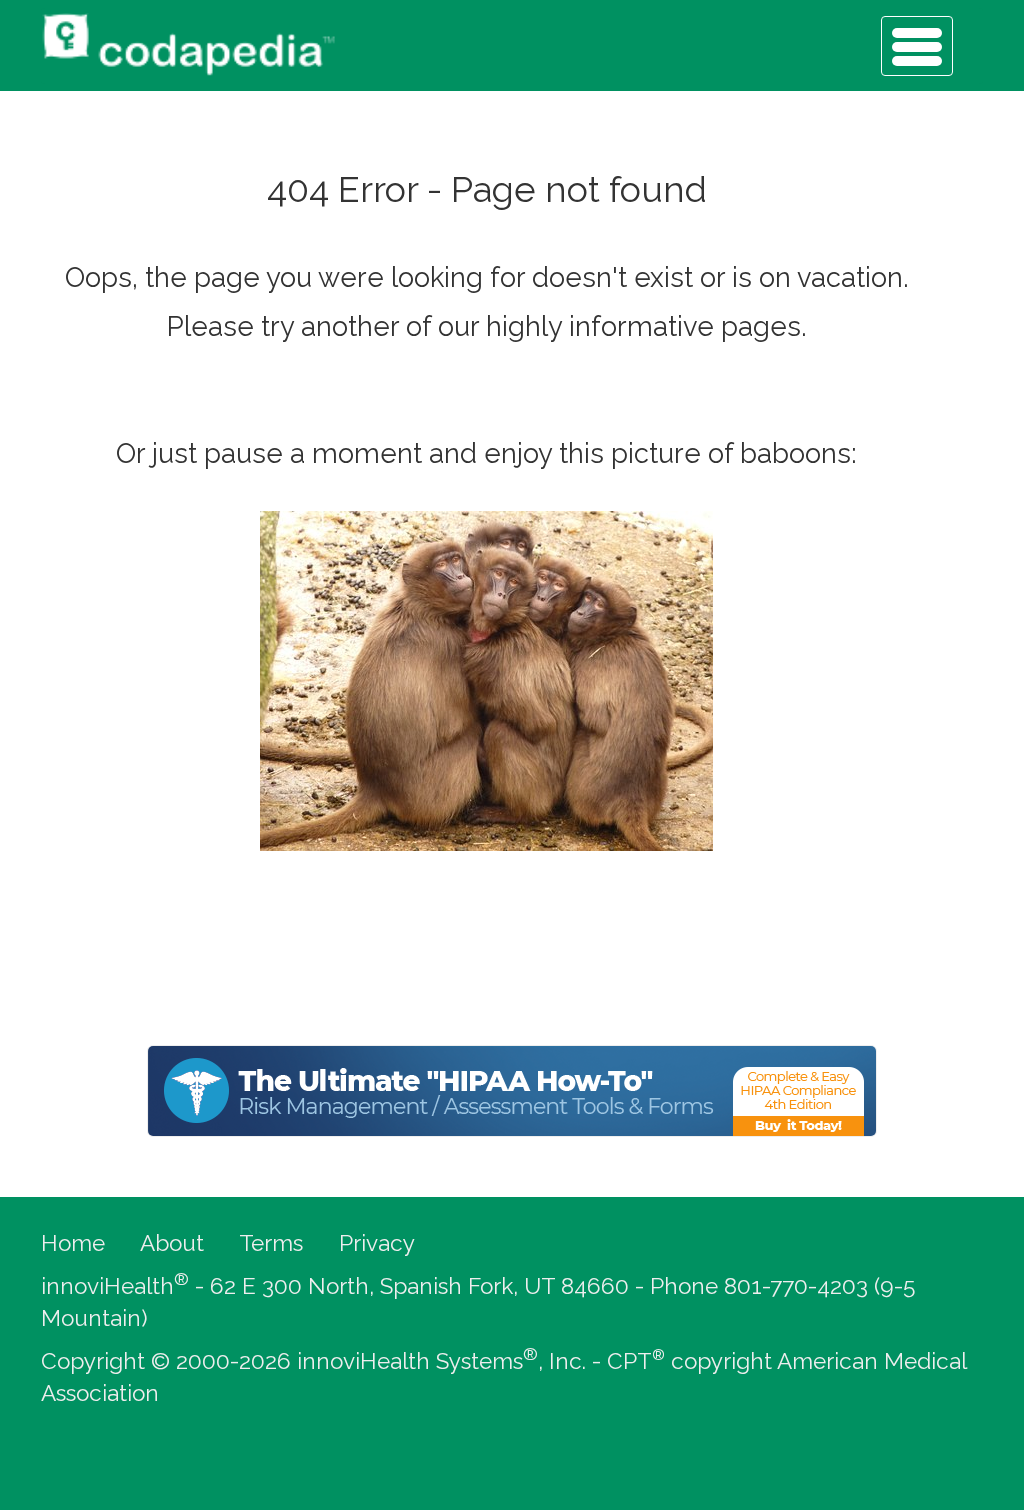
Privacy (377, 1243)
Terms (271, 1243)
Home (73, 1243)
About (172, 1243)
